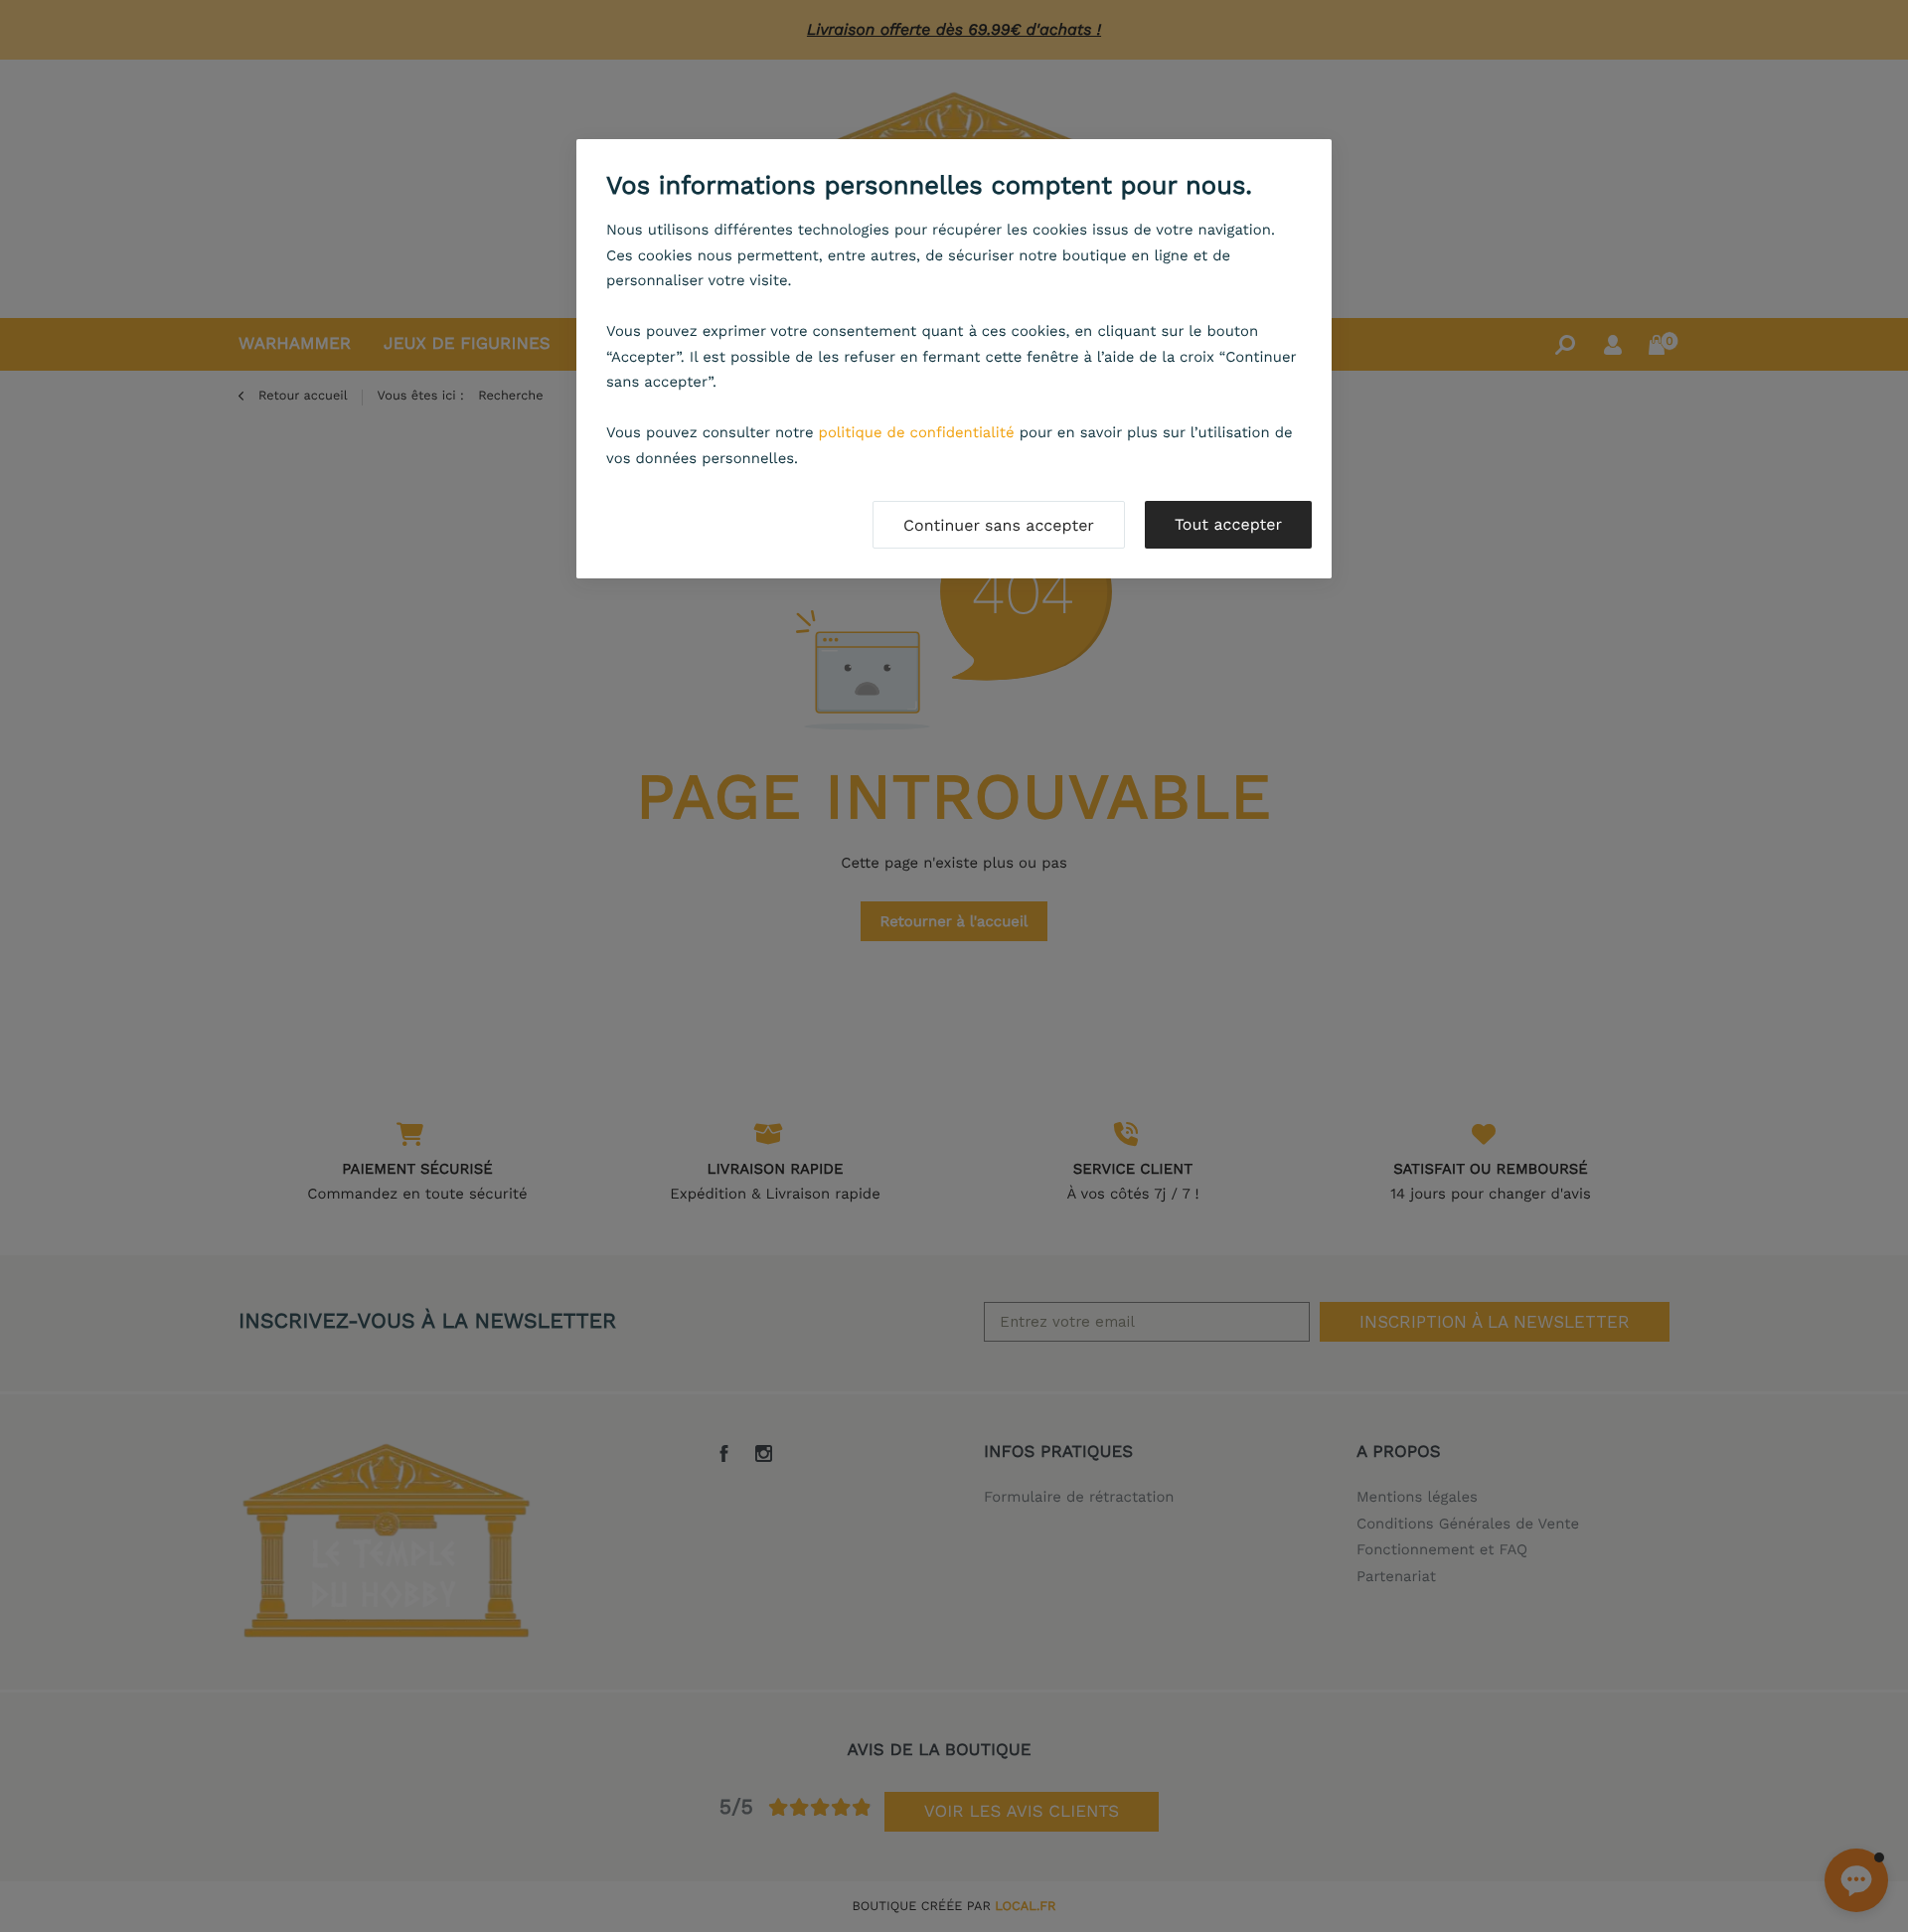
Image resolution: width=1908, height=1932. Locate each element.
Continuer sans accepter (999, 525)
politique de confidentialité (917, 432)
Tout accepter (1228, 524)
